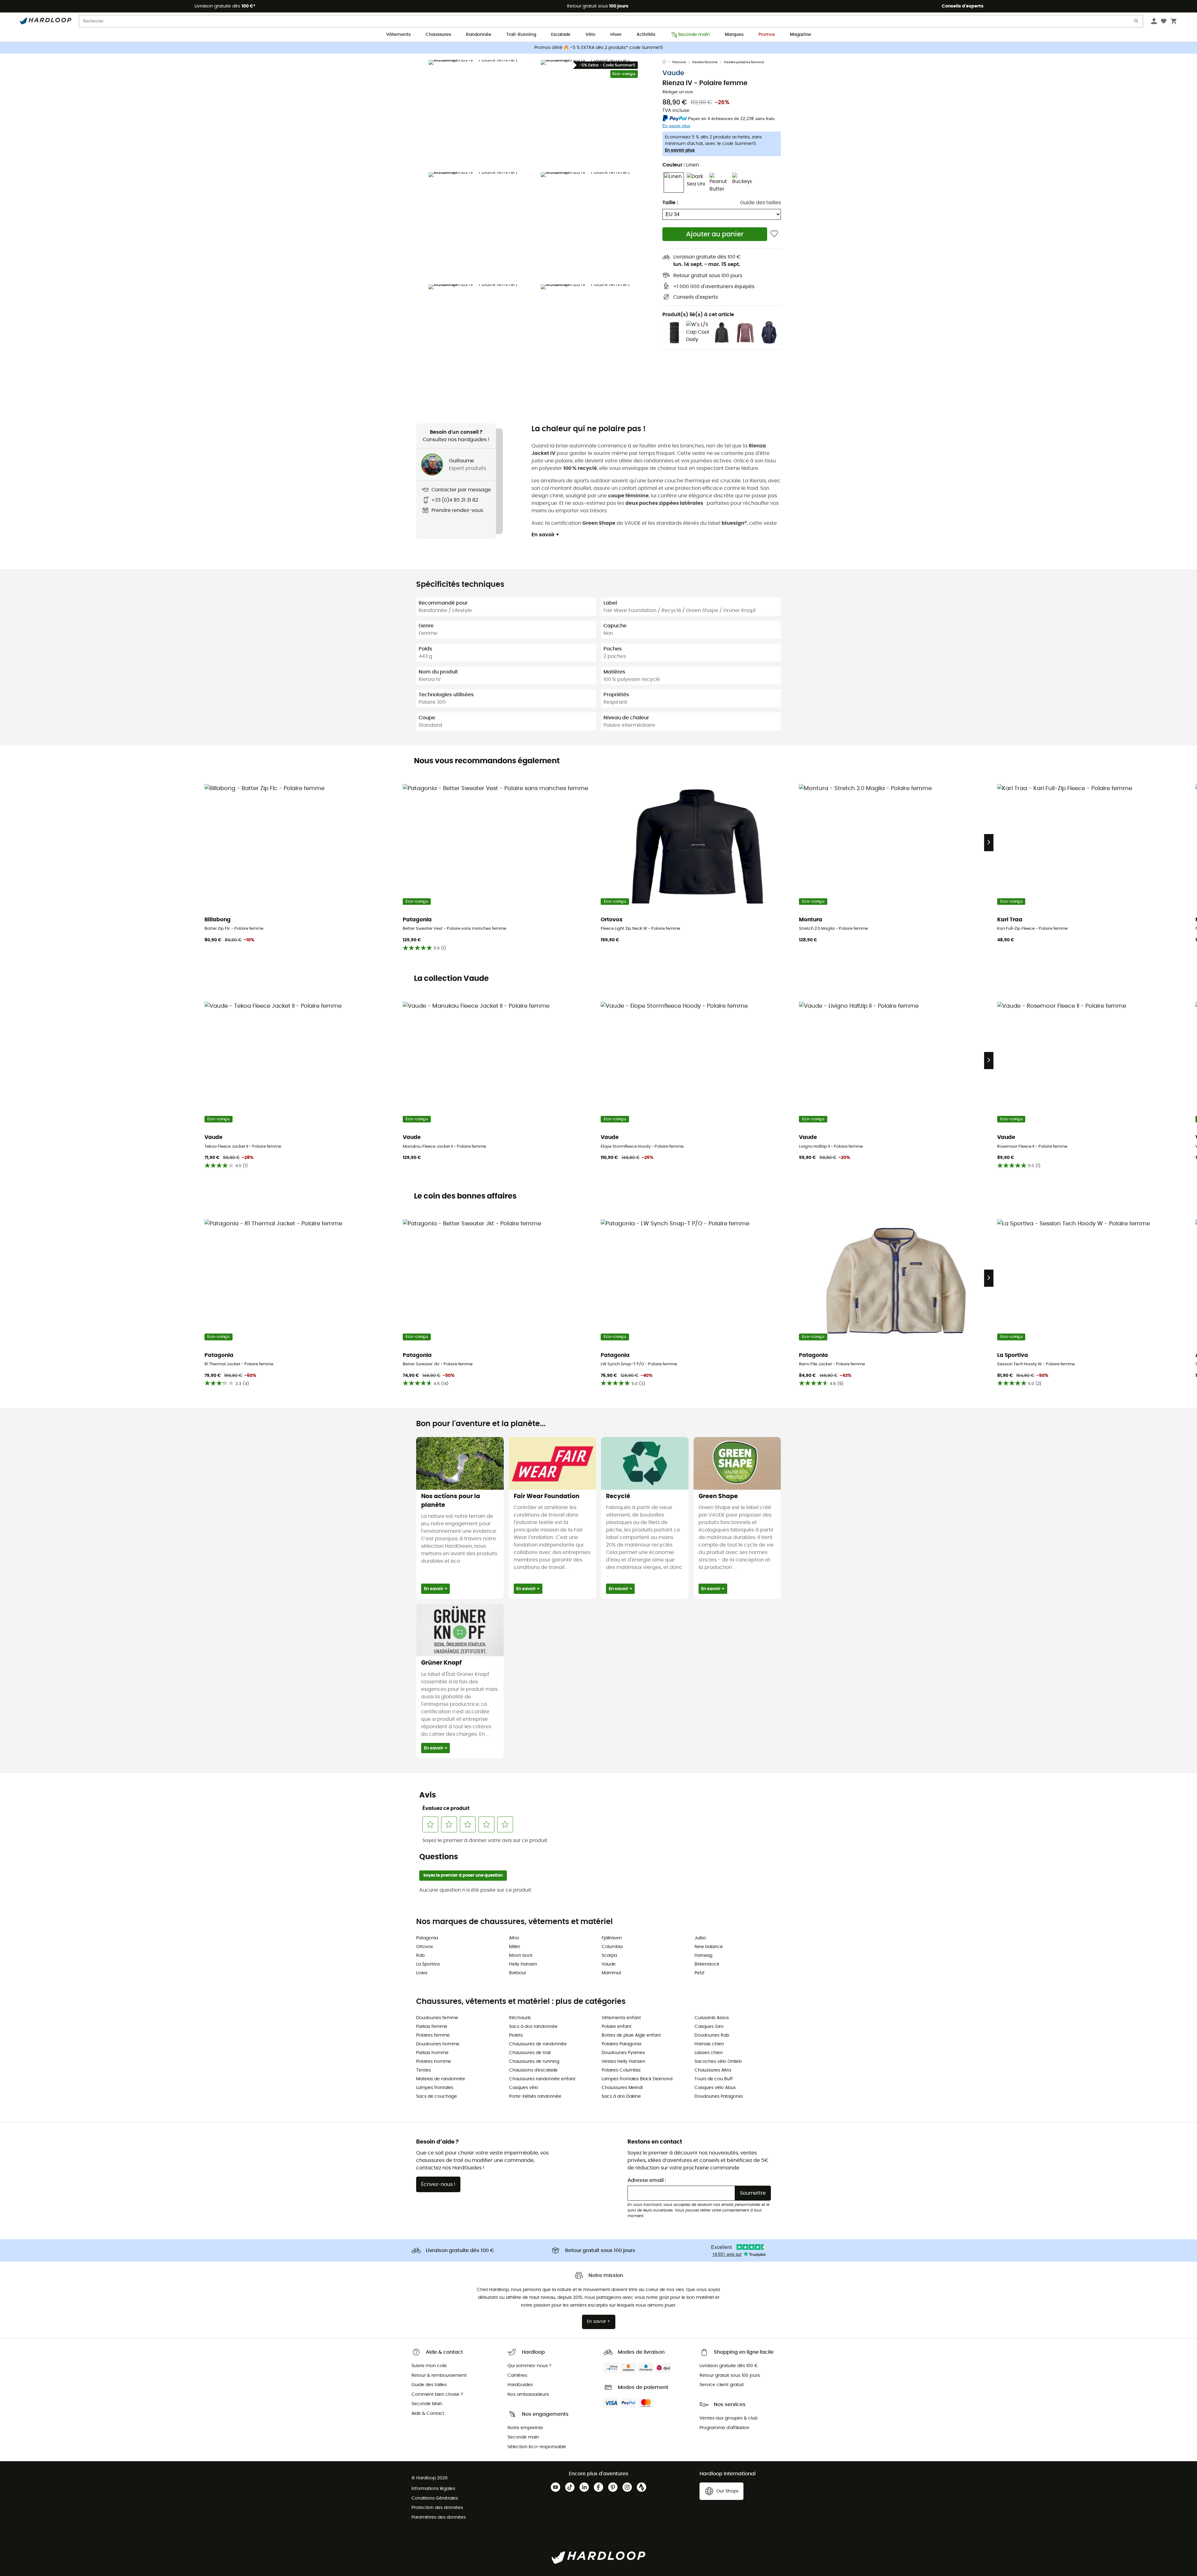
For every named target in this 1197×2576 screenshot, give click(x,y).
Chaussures (438, 35)
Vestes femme (705, 62)
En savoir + (545, 535)
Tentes (423, 2070)
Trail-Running (521, 35)
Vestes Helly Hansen (623, 2062)
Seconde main (694, 35)
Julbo (700, 1938)
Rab (420, 1956)
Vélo (590, 35)
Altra (514, 1938)
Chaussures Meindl (622, 2088)
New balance (709, 1947)
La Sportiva (428, 1964)
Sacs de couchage (437, 2096)
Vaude (673, 73)
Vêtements (398, 35)
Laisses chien (709, 2053)
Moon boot (521, 1956)
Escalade (561, 35)
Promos (767, 35)
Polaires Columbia (621, 2070)
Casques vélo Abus (715, 2088)
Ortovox (425, 1947)
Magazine (800, 35)
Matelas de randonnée (441, 2079)
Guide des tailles (760, 203)
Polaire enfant (617, 2027)
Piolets (516, 2035)
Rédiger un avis (678, 92)
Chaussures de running (534, 2062)
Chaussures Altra (713, 2070)
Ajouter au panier (715, 234)
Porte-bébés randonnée (535, 2096)
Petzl (699, 1973)
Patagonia (427, 1938)
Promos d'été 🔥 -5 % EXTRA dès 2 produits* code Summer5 (599, 48)
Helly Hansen (523, 1964)
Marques (734, 35)
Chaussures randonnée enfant (542, 2079)
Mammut (611, 1973)
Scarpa (609, 1956)
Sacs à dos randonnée (533, 2027)
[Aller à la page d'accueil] (667, 62)
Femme (679, 62)
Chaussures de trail (530, 2053)
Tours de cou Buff (714, 2079)
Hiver (616, 35)
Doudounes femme (437, 2018)
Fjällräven (612, 1938)
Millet (514, 1947)
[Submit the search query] (1137, 22)
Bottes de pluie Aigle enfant (631, 2035)
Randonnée (479, 35)
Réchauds (520, 2018)
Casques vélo (524, 2088)
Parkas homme (432, 2053)
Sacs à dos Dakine (621, 2096)
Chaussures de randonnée (538, 2044)
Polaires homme (434, 2062)
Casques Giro (709, 2027)
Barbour (518, 1973)
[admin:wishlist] (774, 234)
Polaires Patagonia (621, 2044)
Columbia (612, 1947)
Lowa (422, 1973)
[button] (483, 114)
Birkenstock (707, 1964)
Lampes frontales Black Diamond (637, 2079)
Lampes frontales (435, 2088)
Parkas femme (432, 2027)
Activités (646, 35)
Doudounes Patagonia (719, 2096)
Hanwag (703, 1956)
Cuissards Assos (712, 2018)
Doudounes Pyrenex (623, 2053)
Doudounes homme (438, 2044)
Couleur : (681, 165)
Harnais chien (709, 2044)
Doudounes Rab (712, 2035)
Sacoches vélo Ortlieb (718, 2062)
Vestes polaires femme (744, 62)
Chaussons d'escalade (533, 2070)
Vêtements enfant (621, 2018)
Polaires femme (433, 2035)
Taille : (670, 203)
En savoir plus (680, 150)
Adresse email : (647, 2180)
